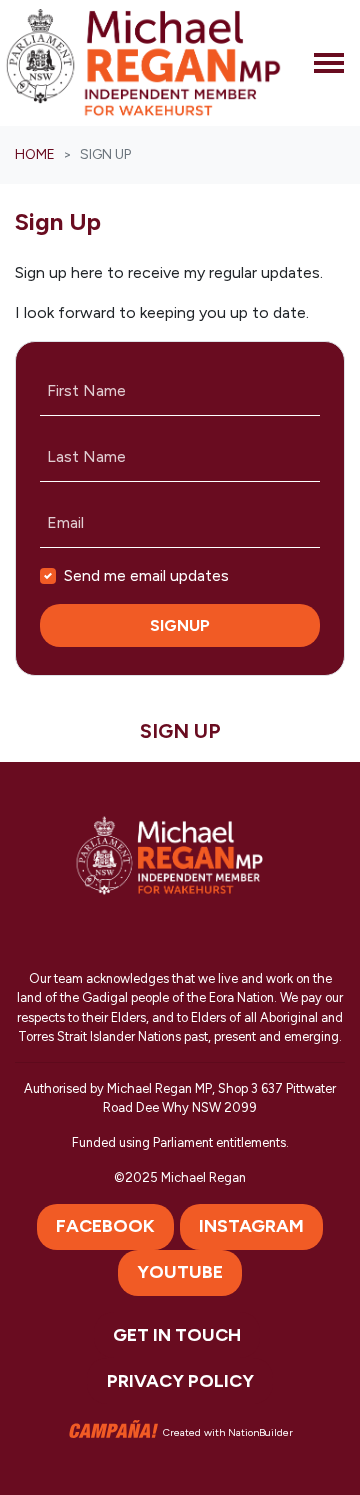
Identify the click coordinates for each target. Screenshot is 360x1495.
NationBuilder (260, 1432)
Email (65, 522)
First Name (86, 390)
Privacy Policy (180, 1381)
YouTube (180, 1272)
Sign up (180, 731)
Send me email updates (146, 575)
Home (35, 154)
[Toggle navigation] (329, 63)
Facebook (105, 1226)
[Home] (143, 63)
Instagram (251, 1226)
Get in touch (177, 1335)
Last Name (86, 456)
